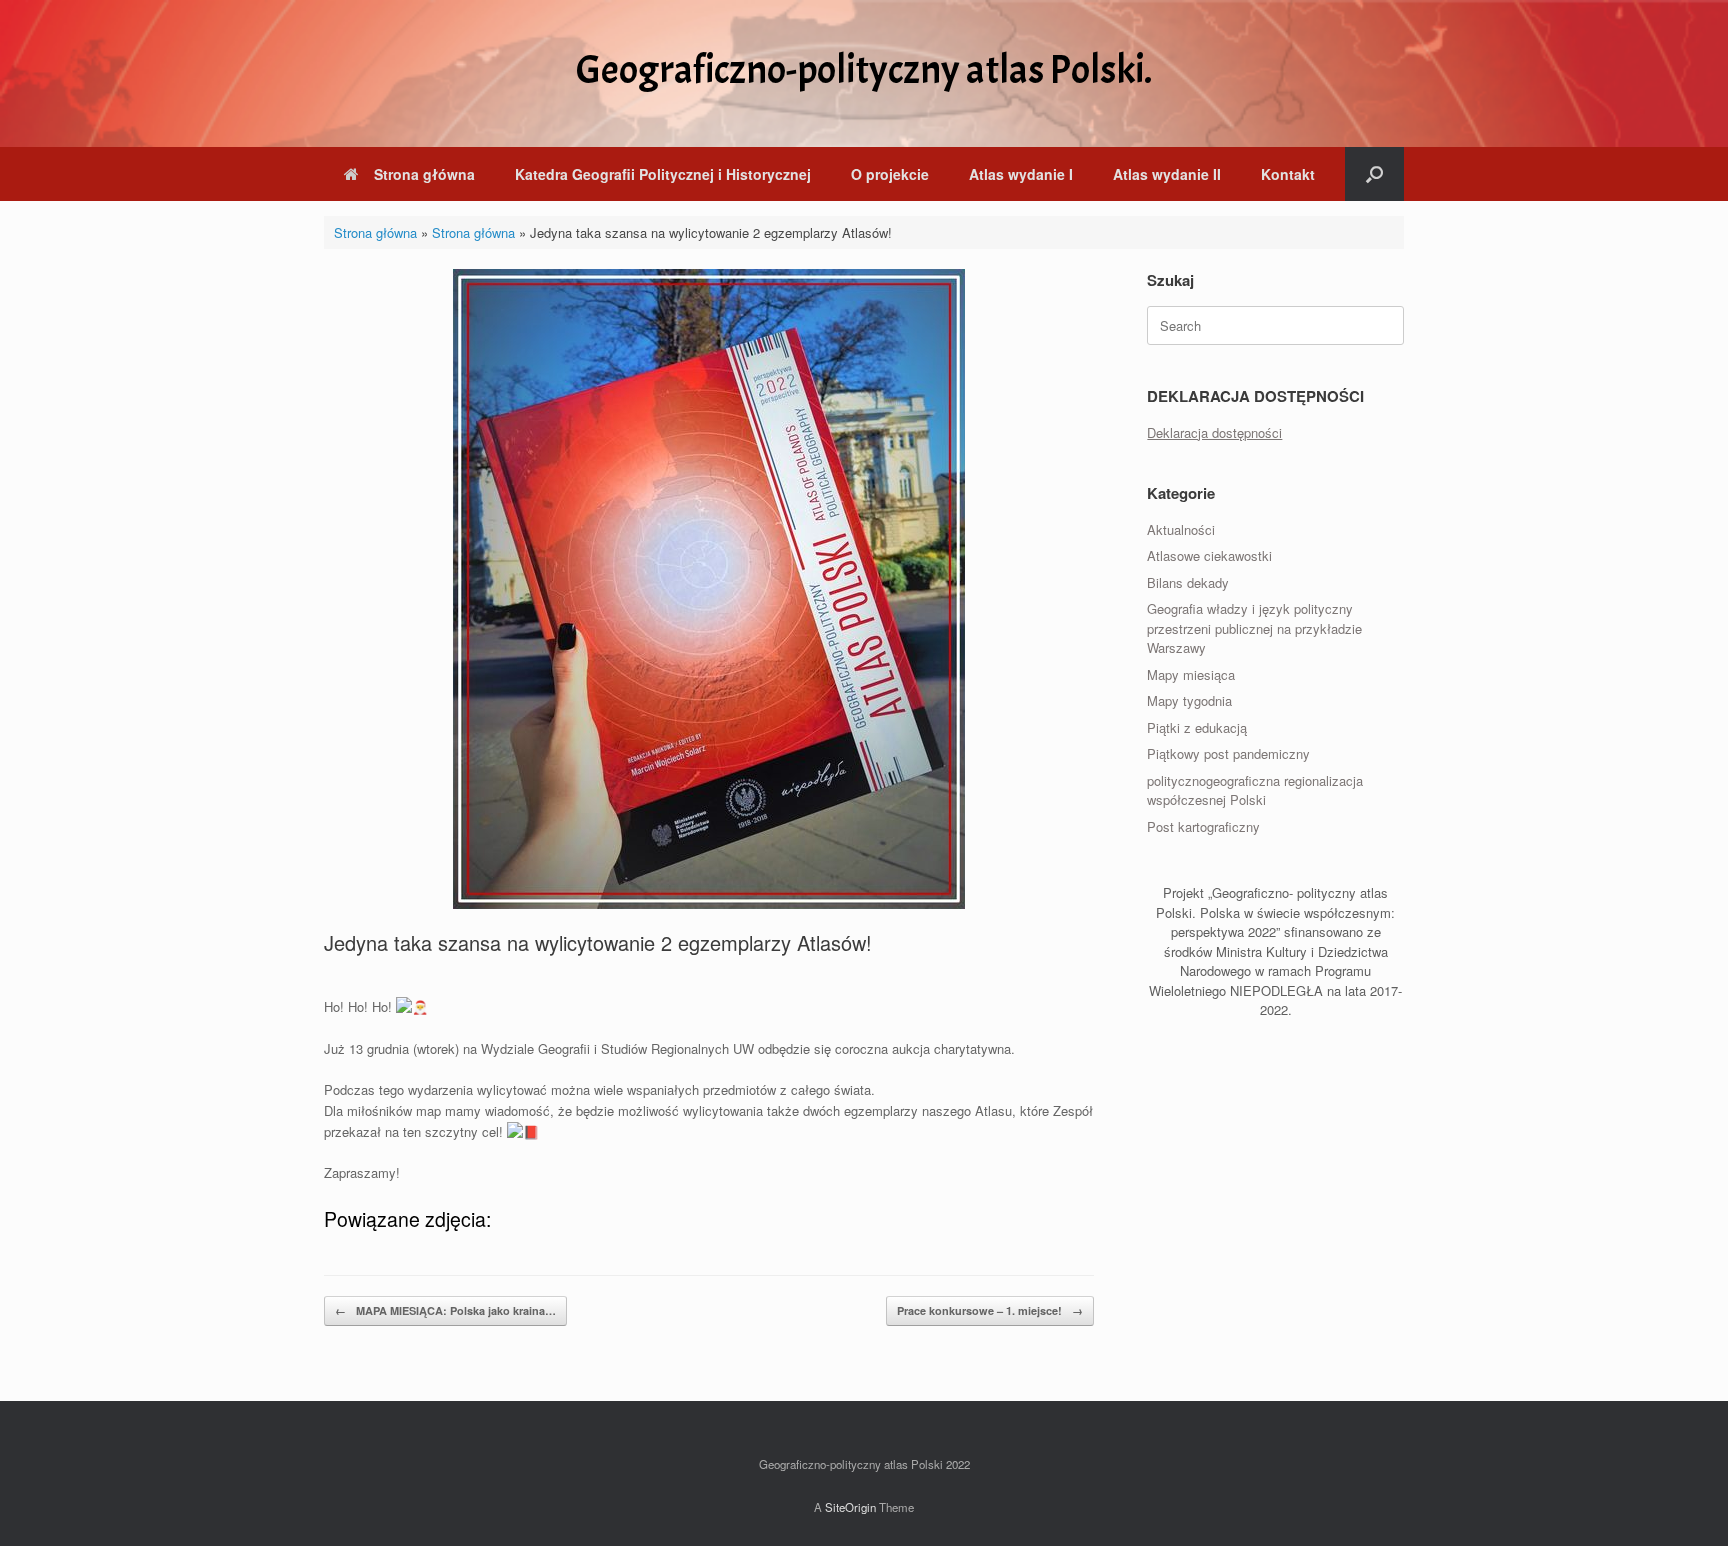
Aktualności (1181, 529)
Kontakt (1288, 174)
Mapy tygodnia (1189, 700)
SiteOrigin (850, 1507)
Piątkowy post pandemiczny (1228, 753)
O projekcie (890, 174)
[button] (1374, 174)
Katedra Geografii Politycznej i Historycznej (663, 174)
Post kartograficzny (1203, 826)
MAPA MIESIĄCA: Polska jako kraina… (445, 1310)
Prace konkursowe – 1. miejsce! (990, 1310)
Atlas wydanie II (1167, 174)
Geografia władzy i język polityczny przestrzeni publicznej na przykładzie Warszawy (1254, 628)
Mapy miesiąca (1191, 674)
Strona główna (424, 174)
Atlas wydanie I (1021, 174)
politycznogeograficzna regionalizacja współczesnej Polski (1255, 790)
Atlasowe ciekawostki (1209, 555)
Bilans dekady (1188, 582)
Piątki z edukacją (1197, 727)
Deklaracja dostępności (1214, 432)
